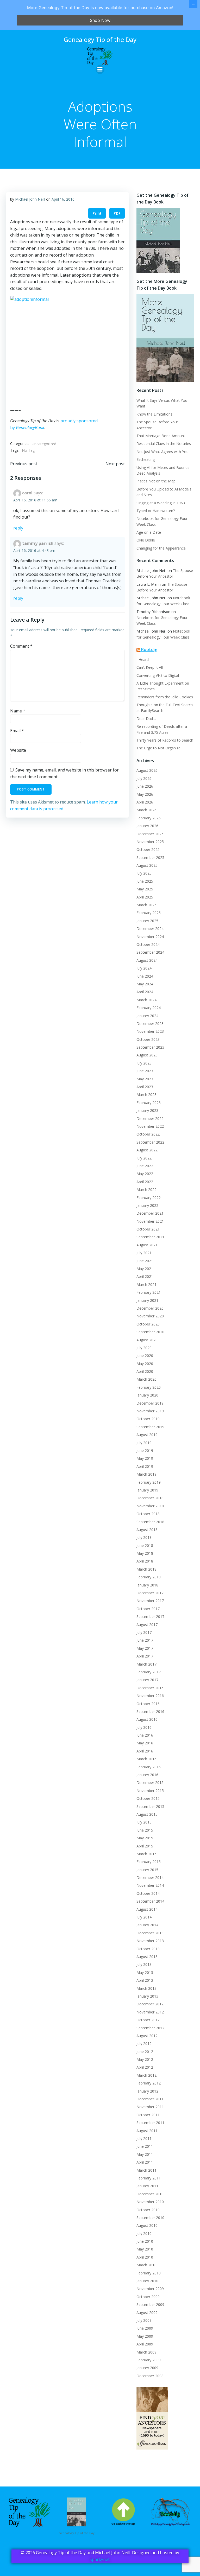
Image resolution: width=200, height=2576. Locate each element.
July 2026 (144, 778)
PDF (117, 213)
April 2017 (145, 1656)
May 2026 (145, 794)
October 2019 (148, 1419)
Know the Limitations (154, 414)
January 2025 (147, 921)
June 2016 (145, 1735)
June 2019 (145, 1450)
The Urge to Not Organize (158, 748)
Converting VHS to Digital (158, 675)
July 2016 (144, 1727)
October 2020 (148, 1324)
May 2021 (145, 1269)
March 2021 (146, 1284)
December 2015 (150, 1783)
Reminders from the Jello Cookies (165, 697)
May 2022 (145, 1174)
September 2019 (150, 1427)
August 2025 (147, 865)
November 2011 (150, 2107)
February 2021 (149, 1292)
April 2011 (145, 2162)
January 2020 (147, 1395)
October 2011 (148, 2115)
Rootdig (149, 649)
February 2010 (149, 2273)
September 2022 (150, 1142)
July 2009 (144, 2320)
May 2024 (145, 984)
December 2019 (150, 1403)
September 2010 (150, 2218)
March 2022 (146, 1190)
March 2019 (146, 1474)
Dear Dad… (146, 719)
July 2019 (144, 1443)
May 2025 (145, 889)
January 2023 (147, 1110)
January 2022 (147, 1205)
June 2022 (145, 1166)
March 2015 (146, 1854)
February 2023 (149, 1103)
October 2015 (148, 1798)
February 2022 (149, 1198)
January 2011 (147, 2186)
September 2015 (150, 1806)
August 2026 (147, 770)
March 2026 (146, 810)
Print (97, 213)
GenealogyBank (30, 428)
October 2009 (148, 2297)
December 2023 (150, 1024)
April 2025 (145, 897)
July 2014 (144, 1917)
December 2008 (150, 2376)
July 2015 (144, 1822)
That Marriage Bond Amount (161, 436)
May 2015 (145, 1838)
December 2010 (150, 2194)
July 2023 (144, 1063)
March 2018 (146, 1569)
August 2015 (147, 1814)
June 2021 (145, 1261)
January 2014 (147, 1925)
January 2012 (147, 2091)
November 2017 (150, 1601)
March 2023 (146, 1095)
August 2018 (147, 1530)
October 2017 (148, 1609)
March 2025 (146, 905)
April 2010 (145, 2257)
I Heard (143, 659)
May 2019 (145, 1458)
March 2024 (146, 1000)
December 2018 (150, 1498)
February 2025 (149, 913)
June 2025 (145, 881)
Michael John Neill (30, 199)
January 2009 (147, 2368)
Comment (21, 646)
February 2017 (149, 1672)
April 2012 (145, 2067)
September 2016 (150, 1711)
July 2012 (144, 2043)
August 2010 (147, 2225)
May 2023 (145, 1079)
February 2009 (149, 2360)
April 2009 (145, 2344)
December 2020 (150, 1308)
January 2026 (147, 826)
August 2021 (147, 1245)
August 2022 (147, 1150)
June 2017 (145, 1640)
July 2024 (144, 968)
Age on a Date (149, 532)
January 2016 (147, 1775)
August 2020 (147, 1340)
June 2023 (145, 1071)
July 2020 (144, 1348)
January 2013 (147, 1996)
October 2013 (148, 1949)
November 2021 (150, 1221)
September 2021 (150, 1237)
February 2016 (149, 1767)
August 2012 (147, 2036)
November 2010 (150, 2202)
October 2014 (148, 1893)
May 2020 (145, 1364)
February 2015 (149, 1862)
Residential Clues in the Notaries (164, 444)
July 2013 (144, 1964)
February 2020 (149, 1387)
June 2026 (145, 786)
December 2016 (150, 1688)
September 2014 (150, 1901)
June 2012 (145, 2052)
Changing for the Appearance (161, 548)
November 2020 (150, 1316)
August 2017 (147, 1625)
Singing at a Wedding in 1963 (161, 503)
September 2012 (150, 2028)
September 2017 (150, 1617)
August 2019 (147, 1435)
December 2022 (150, 1118)
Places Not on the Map (156, 481)
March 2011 (146, 2170)
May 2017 (145, 1648)
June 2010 (145, 2241)
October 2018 (148, 1514)
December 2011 (150, 2099)
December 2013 (150, 1933)
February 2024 (149, 1008)
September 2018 (150, 1522)
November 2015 (150, 1791)
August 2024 (147, 960)
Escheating (146, 459)
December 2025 (150, 834)
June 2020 (145, 1356)
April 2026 (145, 802)
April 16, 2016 (63, 199)
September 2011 (150, 2123)
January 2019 (147, 1490)
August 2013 (147, 1957)
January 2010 (147, 2281)
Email (17, 731)
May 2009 (145, 2336)
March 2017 (146, 1664)
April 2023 (145, 1087)
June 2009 (145, 2328)
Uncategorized (44, 444)
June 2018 (145, 1545)
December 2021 (150, 1213)
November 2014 (150, 1885)
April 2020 (145, 1371)
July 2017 (144, 1632)
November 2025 (150, 842)
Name (18, 711)
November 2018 (150, 1506)
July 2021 (144, 1253)
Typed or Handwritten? (156, 511)
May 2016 (145, 1743)
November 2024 (150, 937)
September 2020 (150, 1332)
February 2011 (149, 2178)
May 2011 (145, 2154)
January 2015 (147, 1870)
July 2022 (144, 1158)
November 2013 (150, 1941)
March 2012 (146, 2075)
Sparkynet (100, 2559)
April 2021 (145, 1276)
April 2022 (145, 1182)
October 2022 (148, 1134)
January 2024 (147, 1016)
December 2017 (150, 1593)
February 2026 (149, 818)
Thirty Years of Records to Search (165, 740)
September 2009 (150, 2304)
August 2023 (147, 1055)
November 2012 (150, 2012)
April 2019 (145, 1466)
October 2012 (148, 2020)
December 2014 (150, 1877)
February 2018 (149, 1577)
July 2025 (144, 873)
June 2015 (145, 1830)
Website (18, 750)
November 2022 (150, 1126)
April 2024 (145, 992)
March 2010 (146, 2265)
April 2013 (145, 1980)
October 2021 (148, 1229)
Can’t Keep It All (150, 667)
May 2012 (145, 2059)
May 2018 (145, 1553)
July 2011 (144, 2138)
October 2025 (148, 849)
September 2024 (150, 952)
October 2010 (148, 2210)
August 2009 (147, 2313)
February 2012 (149, 2083)
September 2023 (150, 1047)
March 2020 (146, 1379)
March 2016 (146, 1759)
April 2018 (145, 1561)
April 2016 (145, 1751)
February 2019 (149, 1482)
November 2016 (150, 1696)
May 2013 (145, 1972)
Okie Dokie (146, 540)
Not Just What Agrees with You (162, 452)
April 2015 (145, 1846)
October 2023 (148, 1039)
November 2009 (150, 2289)
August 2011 (147, 2131)
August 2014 (147, 1909)
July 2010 (144, 2233)
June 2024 (145, 976)
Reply (18, 528)
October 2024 (148, 944)
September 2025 (150, 857)
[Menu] (100, 69)
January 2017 (147, 1680)
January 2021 (147, 1300)
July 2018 (144, 1537)
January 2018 (147, 1585)
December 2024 (150, 929)
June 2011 (145, 2146)
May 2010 (145, 2249)
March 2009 (146, 2352)
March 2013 (146, 1988)
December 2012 (150, 2004)
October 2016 (148, 1704)
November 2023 (150, 1031)
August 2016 (147, 1719)
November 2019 (150, 1411)
